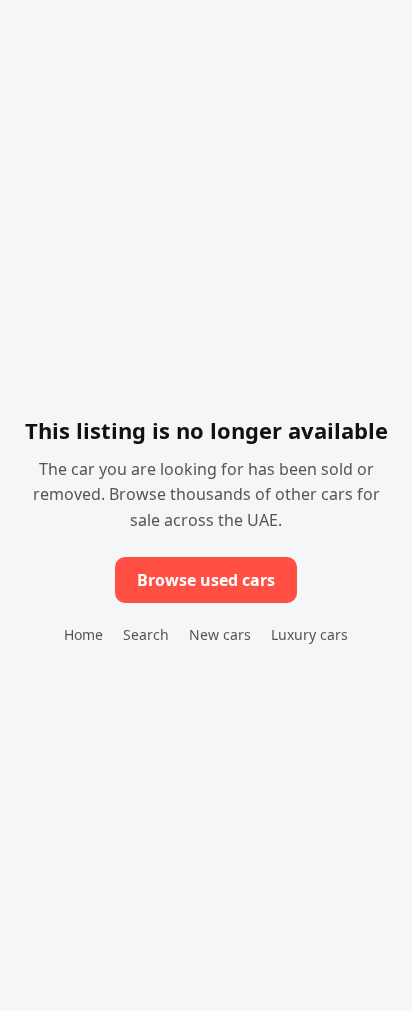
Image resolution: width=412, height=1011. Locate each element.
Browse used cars (206, 580)
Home (83, 634)
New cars (220, 634)
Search (146, 634)
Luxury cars (309, 634)
